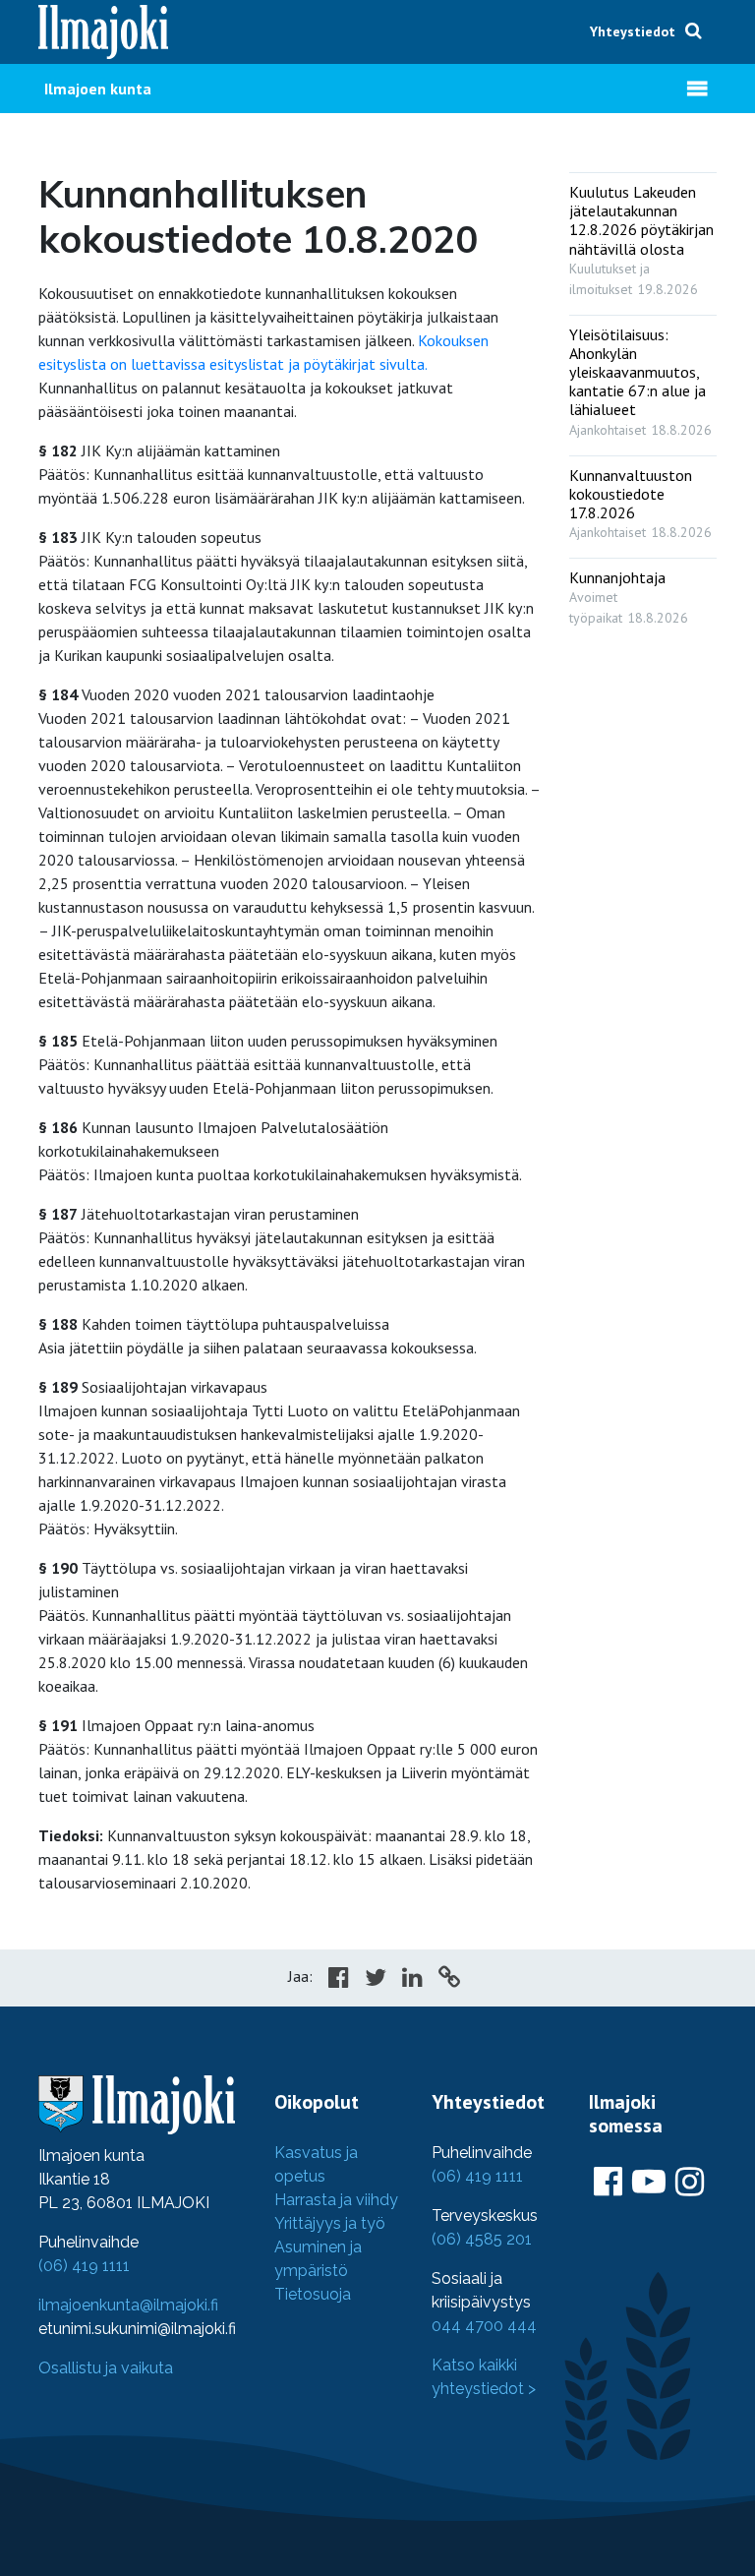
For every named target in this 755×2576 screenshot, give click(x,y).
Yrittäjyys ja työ (330, 2223)
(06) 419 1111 (84, 2266)
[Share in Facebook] (339, 1980)
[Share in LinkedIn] (412, 1980)
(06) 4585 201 (482, 2239)
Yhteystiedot (633, 31)
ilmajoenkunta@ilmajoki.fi (128, 2305)
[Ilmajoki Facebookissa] (608, 2183)
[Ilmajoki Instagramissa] (690, 2183)
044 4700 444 (484, 2326)
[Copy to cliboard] (449, 1980)
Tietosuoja (313, 2294)
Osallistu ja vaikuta (106, 2368)
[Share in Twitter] (376, 1980)
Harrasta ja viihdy (336, 2200)
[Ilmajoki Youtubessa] (649, 2183)
